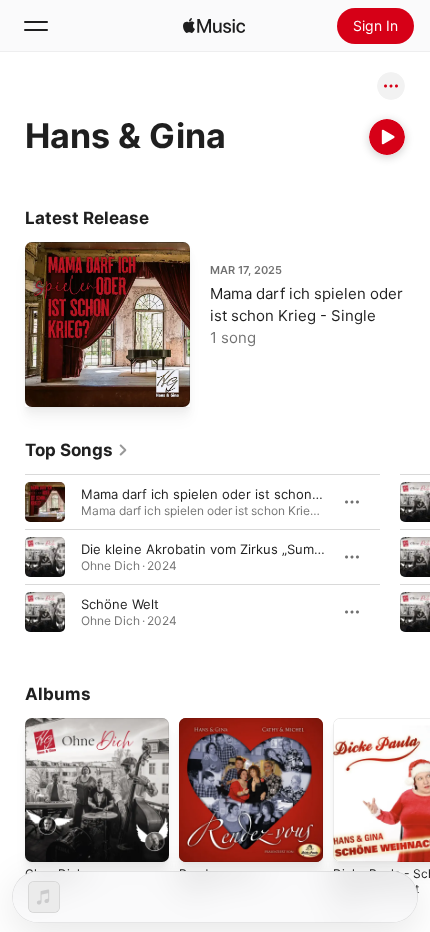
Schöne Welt (120, 604)
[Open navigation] (36, 26)
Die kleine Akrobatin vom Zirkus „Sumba (205, 549)
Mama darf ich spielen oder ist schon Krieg (214, 494)
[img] (214, 26)
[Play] (387, 137)
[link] (77, 450)
